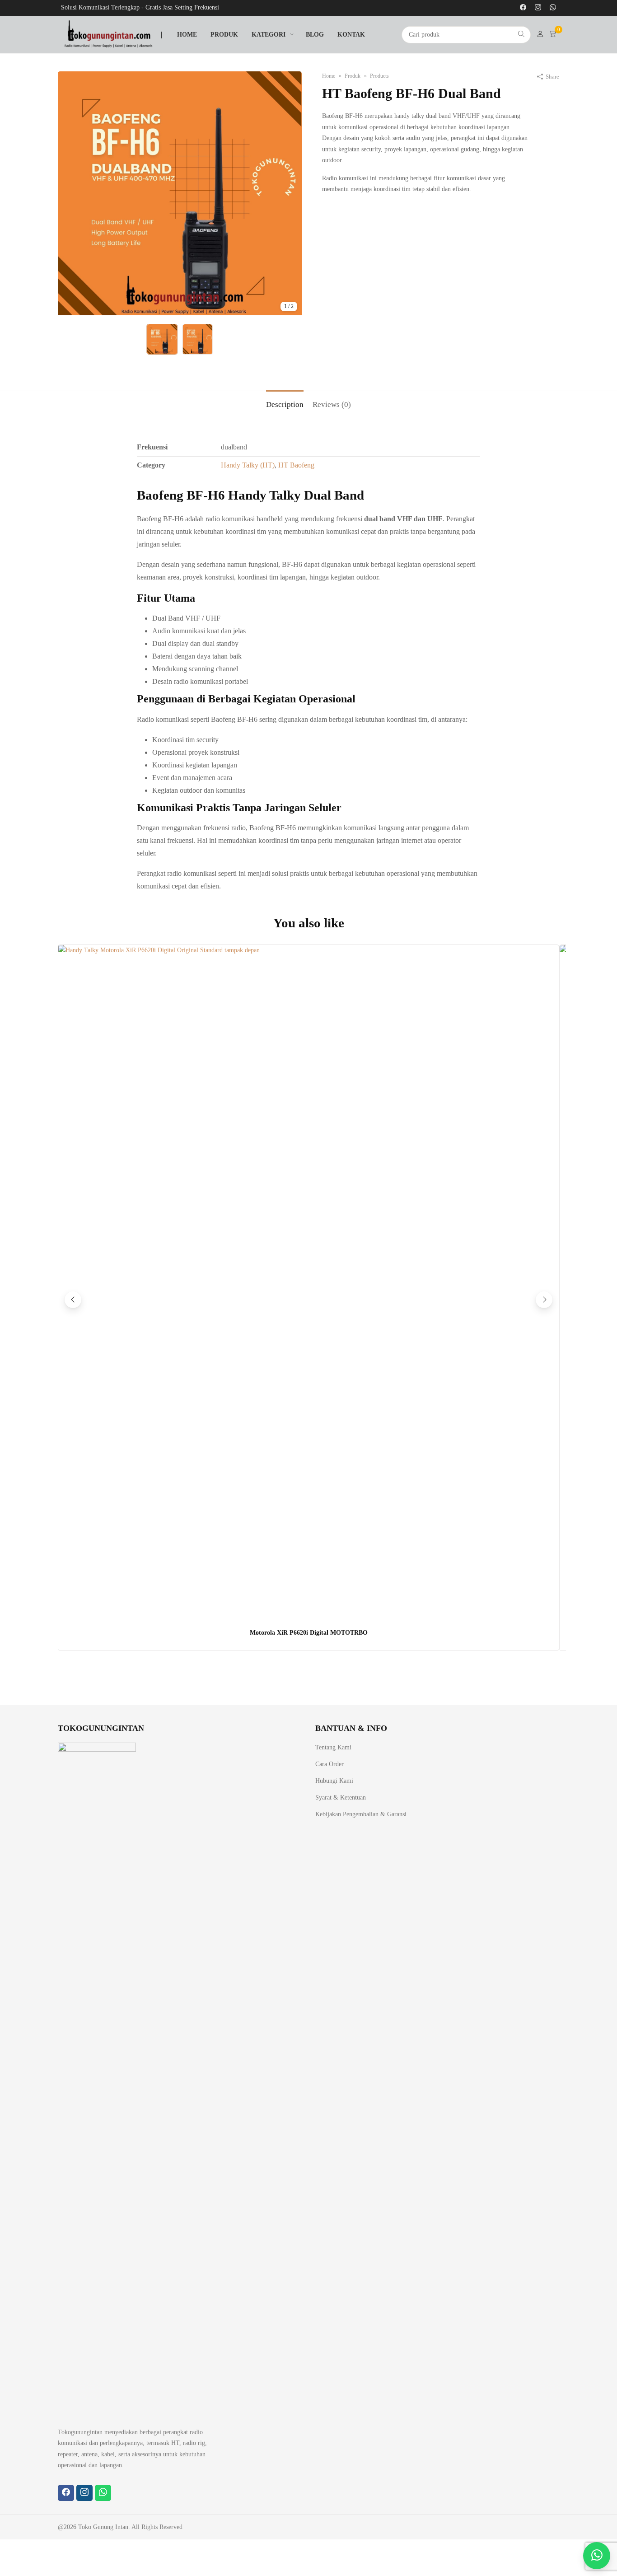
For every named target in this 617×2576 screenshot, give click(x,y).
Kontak (351, 35)
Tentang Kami (333, 1747)
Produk (224, 35)
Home (187, 35)
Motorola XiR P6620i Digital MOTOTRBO (309, 1633)
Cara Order (330, 1764)
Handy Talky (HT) (248, 465)
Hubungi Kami (334, 1781)
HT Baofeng (296, 465)
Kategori (269, 35)
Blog (315, 35)
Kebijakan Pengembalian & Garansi (361, 1814)
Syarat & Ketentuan (341, 1798)
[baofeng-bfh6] (180, 313)
